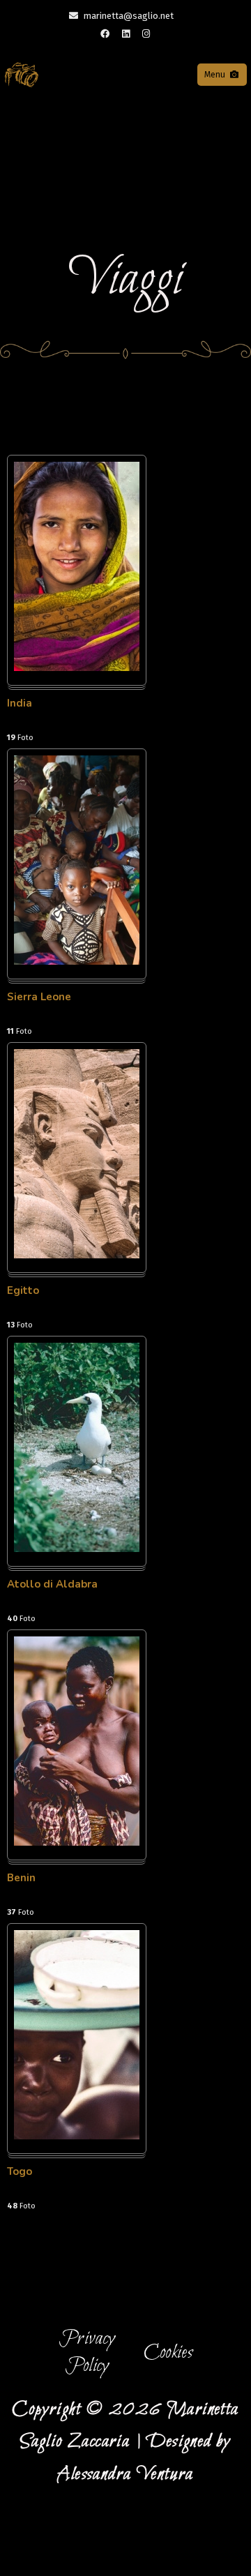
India (20, 703)
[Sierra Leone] (77, 962)
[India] (77, 668)
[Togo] (77, 2136)
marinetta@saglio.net (129, 16)
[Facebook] (105, 34)
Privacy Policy (87, 2352)
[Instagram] (146, 34)
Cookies (168, 2353)
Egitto (23, 1290)
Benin (21, 1878)
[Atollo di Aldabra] (77, 1549)
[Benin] (77, 1843)
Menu (215, 75)
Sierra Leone (39, 997)
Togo (20, 2171)
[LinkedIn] (125, 34)
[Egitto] (77, 1255)
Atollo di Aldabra (52, 1584)
